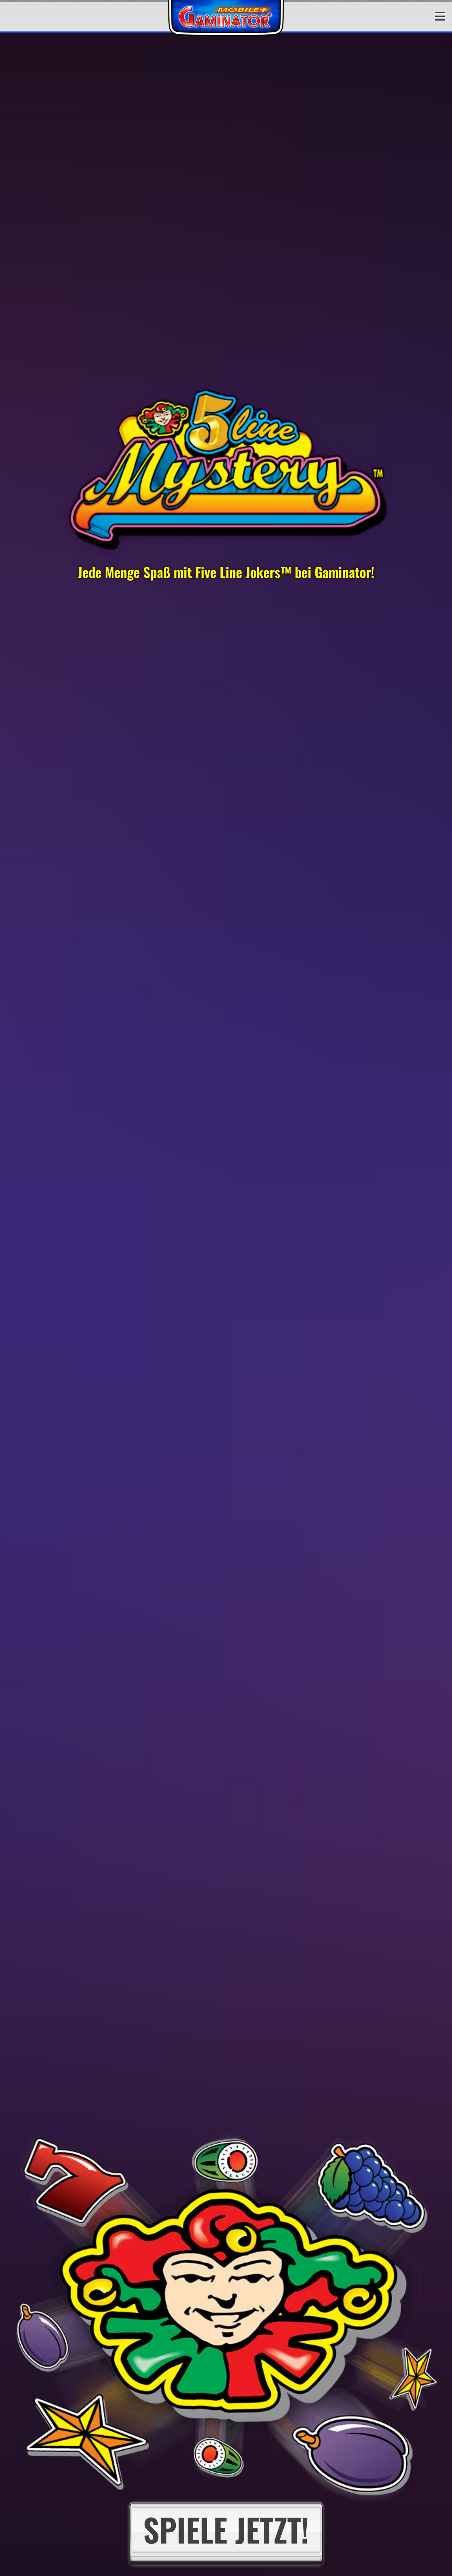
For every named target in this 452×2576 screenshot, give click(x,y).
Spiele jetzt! (226, 2529)
